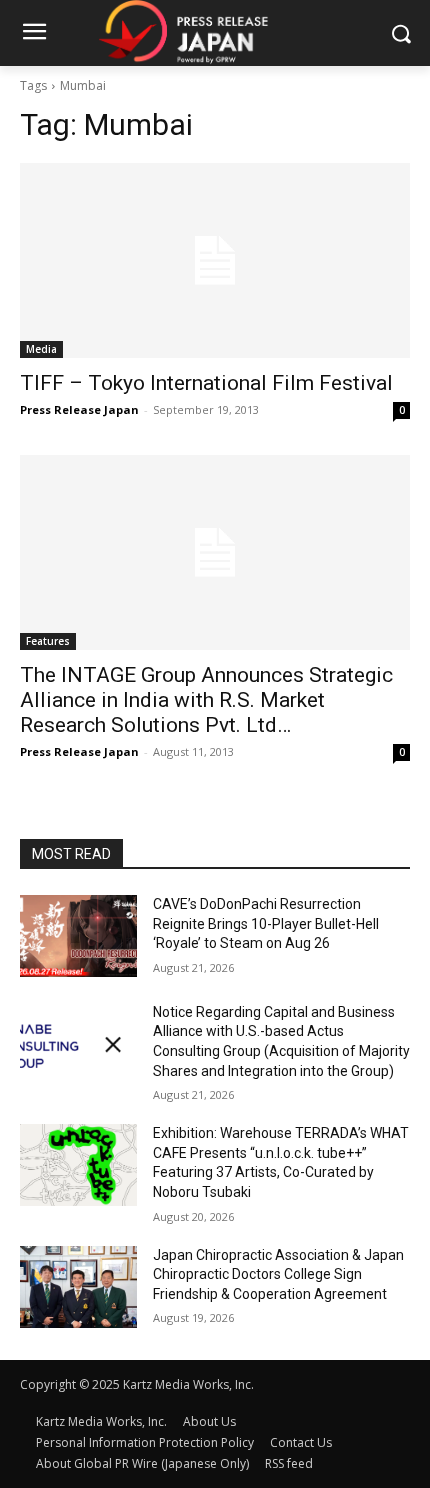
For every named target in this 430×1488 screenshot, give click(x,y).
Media (41, 349)
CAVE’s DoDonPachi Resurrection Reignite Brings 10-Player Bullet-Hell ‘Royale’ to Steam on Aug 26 (266, 923)
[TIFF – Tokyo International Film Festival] (215, 260)
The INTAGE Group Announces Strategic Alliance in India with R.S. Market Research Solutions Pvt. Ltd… (206, 700)
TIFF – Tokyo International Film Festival (206, 383)
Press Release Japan (79, 409)
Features (48, 641)
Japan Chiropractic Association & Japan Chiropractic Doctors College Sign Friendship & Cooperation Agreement (278, 1274)
